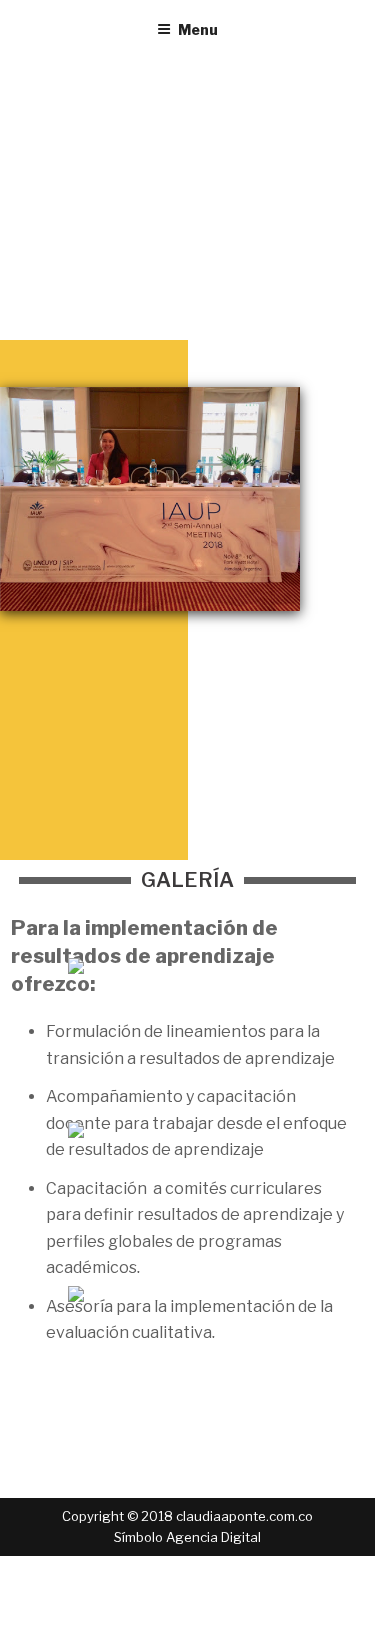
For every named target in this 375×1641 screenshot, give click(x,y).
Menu (198, 29)
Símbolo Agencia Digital (187, 1537)
